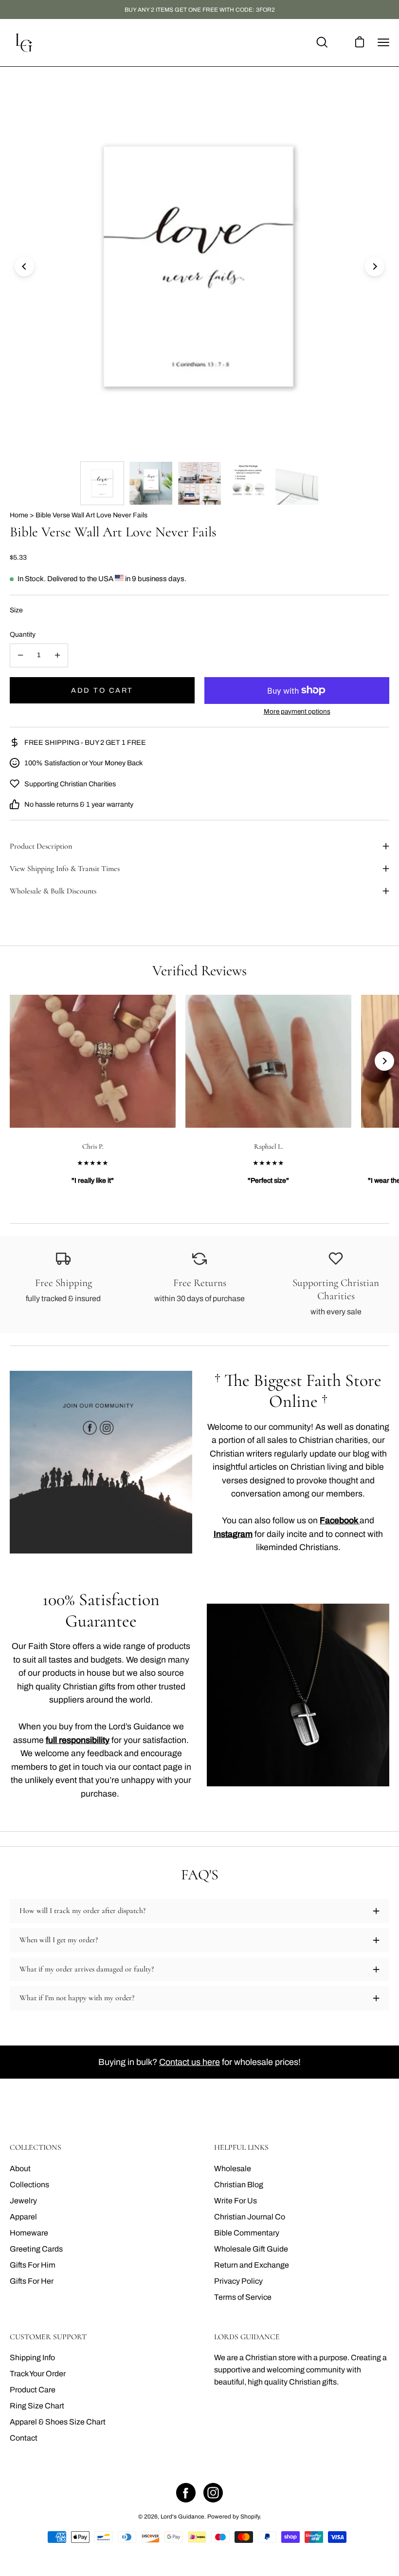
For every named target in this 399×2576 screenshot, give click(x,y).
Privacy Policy (238, 2281)
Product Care (33, 2390)
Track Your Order (38, 2374)
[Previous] (24, 266)
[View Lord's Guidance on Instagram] (213, 2493)
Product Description (41, 846)
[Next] (375, 266)
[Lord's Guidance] (24, 43)
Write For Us (236, 2201)
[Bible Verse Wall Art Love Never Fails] (102, 483)
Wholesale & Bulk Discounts (53, 891)
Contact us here (190, 2062)
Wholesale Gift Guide (251, 2249)
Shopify (250, 2517)
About (20, 2169)
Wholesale (233, 2169)
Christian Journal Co (250, 2217)
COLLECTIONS (36, 2148)
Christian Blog (239, 2185)
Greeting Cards (36, 2249)
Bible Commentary (247, 2233)
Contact (24, 2438)
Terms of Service (243, 2297)
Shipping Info (32, 2358)
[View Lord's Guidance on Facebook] (186, 2493)
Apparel (23, 2217)
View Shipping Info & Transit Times (65, 869)
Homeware (29, 2233)
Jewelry (23, 2201)
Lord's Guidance (182, 2517)
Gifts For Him (33, 2265)
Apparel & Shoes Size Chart (58, 2422)
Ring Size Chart (37, 2406)
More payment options (297, 711)
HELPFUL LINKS (241, 2148)
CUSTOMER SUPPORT (48, 2337)
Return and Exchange (252, 2265)
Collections (29, 2185)
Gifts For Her (32, 2281)
